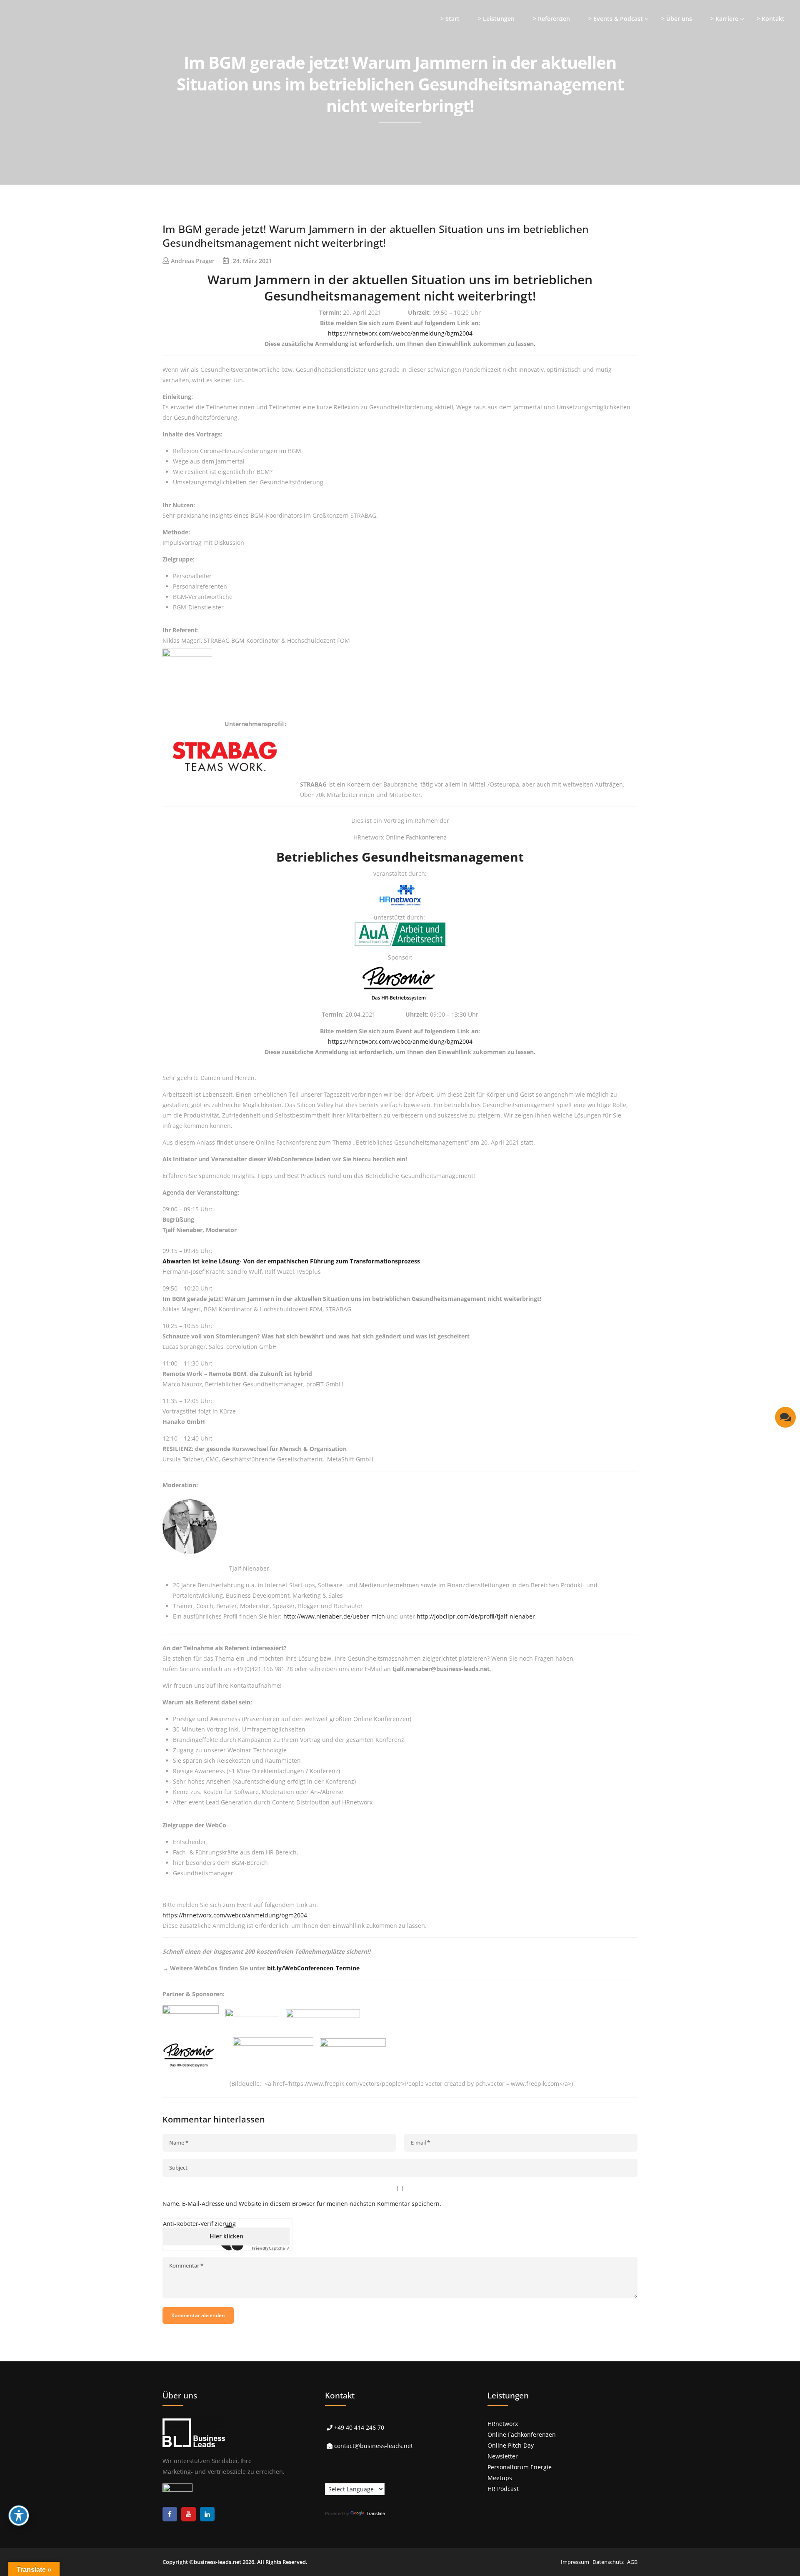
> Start (450, 19)
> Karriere (724, 19)
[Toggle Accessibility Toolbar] (19, 2516)
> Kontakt (771, 19)
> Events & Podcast (616, 19)
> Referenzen (551, 19)
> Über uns (677, 19)
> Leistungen (496, 19)
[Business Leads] (61, 64)
